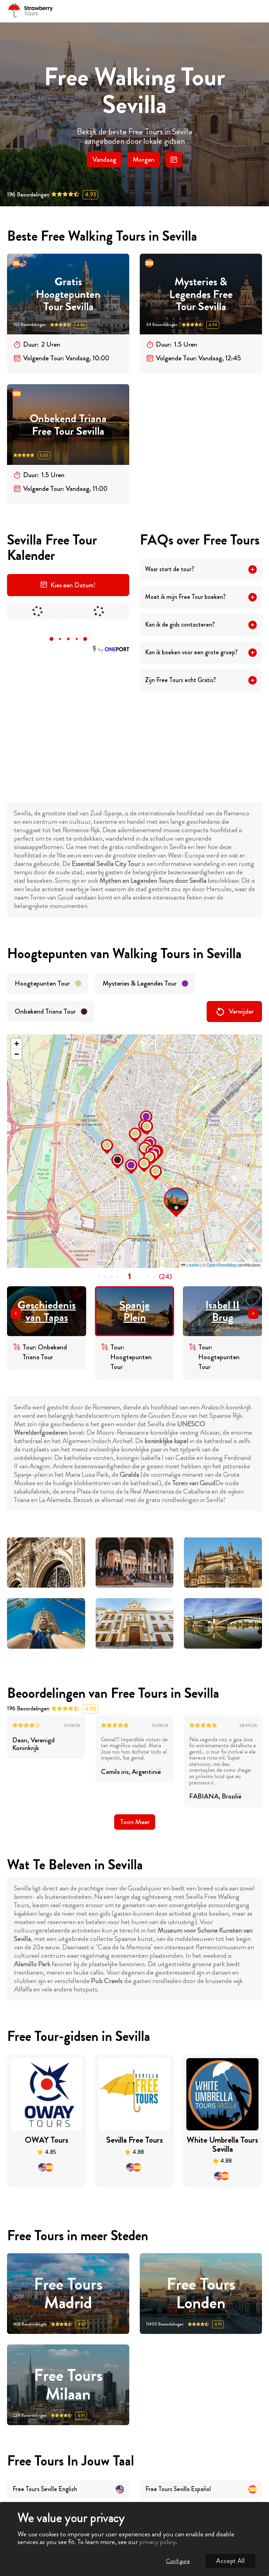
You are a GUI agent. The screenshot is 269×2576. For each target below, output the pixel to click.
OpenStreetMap (222, 1265)
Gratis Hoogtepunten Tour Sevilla (68, 294)
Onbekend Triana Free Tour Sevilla (68, 425)
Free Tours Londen (201, 2294)
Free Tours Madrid (68, 2294)
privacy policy (158, 2542)
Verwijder (241, 1011)
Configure (178, 2561)
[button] (166, 1189)
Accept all (230, 2561)
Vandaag (104, 159)
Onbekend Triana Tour (45, 1011)
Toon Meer (135, 1822)
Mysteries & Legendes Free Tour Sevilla (201, 294)
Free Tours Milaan (68, 2385)
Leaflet (192, 1265)
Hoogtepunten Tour (42, 983)
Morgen (144, 159)
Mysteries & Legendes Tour (140, 983)
